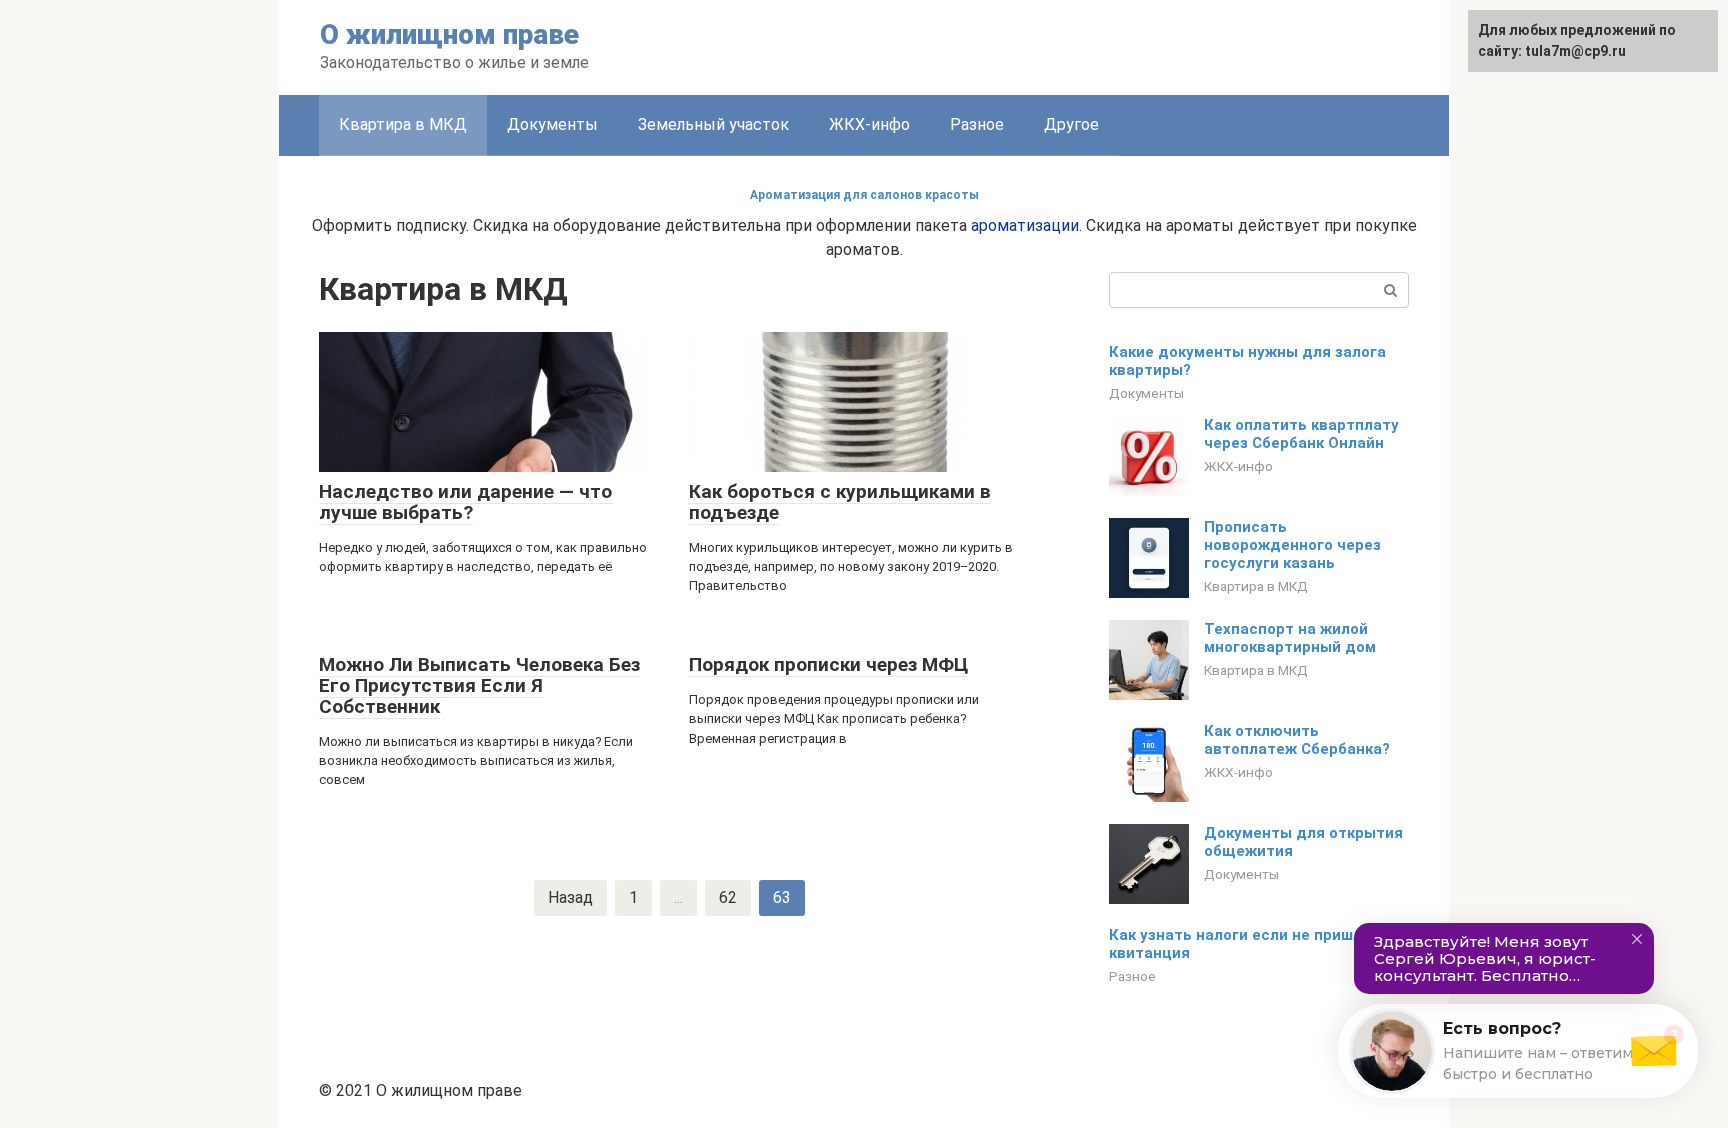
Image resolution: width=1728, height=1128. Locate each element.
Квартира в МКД (403, 124)
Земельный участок (713, 124)
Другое (1071, 124)
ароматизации (1025, 225)
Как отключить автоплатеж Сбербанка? (1297, 740)
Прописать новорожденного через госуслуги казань (1292, 545)
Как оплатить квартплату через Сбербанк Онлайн (1301, 434)
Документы (552, 124)
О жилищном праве (449, 34)
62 (728, 897)
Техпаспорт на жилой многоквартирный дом (1290, 638)
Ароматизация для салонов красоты (864, 195)
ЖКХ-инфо (869, 124)
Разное (977, 124)
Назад (570, 897)
